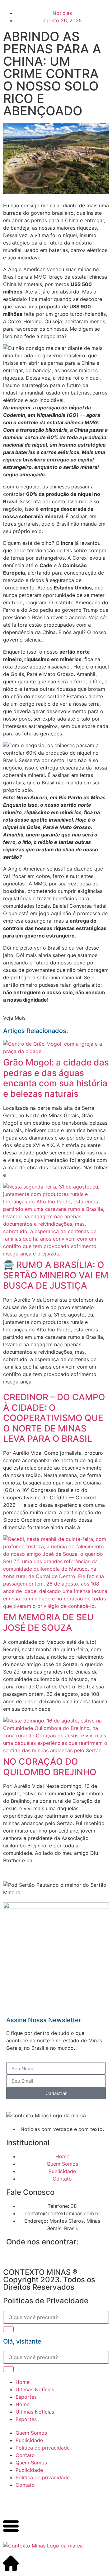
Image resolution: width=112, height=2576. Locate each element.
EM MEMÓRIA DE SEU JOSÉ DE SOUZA (48, 1622)
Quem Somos (31, 2433)
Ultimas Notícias (35, 2389)
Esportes (26, 2397)
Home (23, 2382)
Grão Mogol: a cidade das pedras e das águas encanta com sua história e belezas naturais (56, 1078)
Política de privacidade (43, 2448)
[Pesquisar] (8, 2329)
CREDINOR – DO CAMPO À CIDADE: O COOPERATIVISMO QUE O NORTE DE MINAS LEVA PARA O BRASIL (54, 1418)
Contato (25, 2455)
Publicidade (29, 2440)
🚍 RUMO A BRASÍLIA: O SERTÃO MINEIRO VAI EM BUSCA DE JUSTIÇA (56, 1275)
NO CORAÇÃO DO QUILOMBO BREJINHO (50, 1767)
